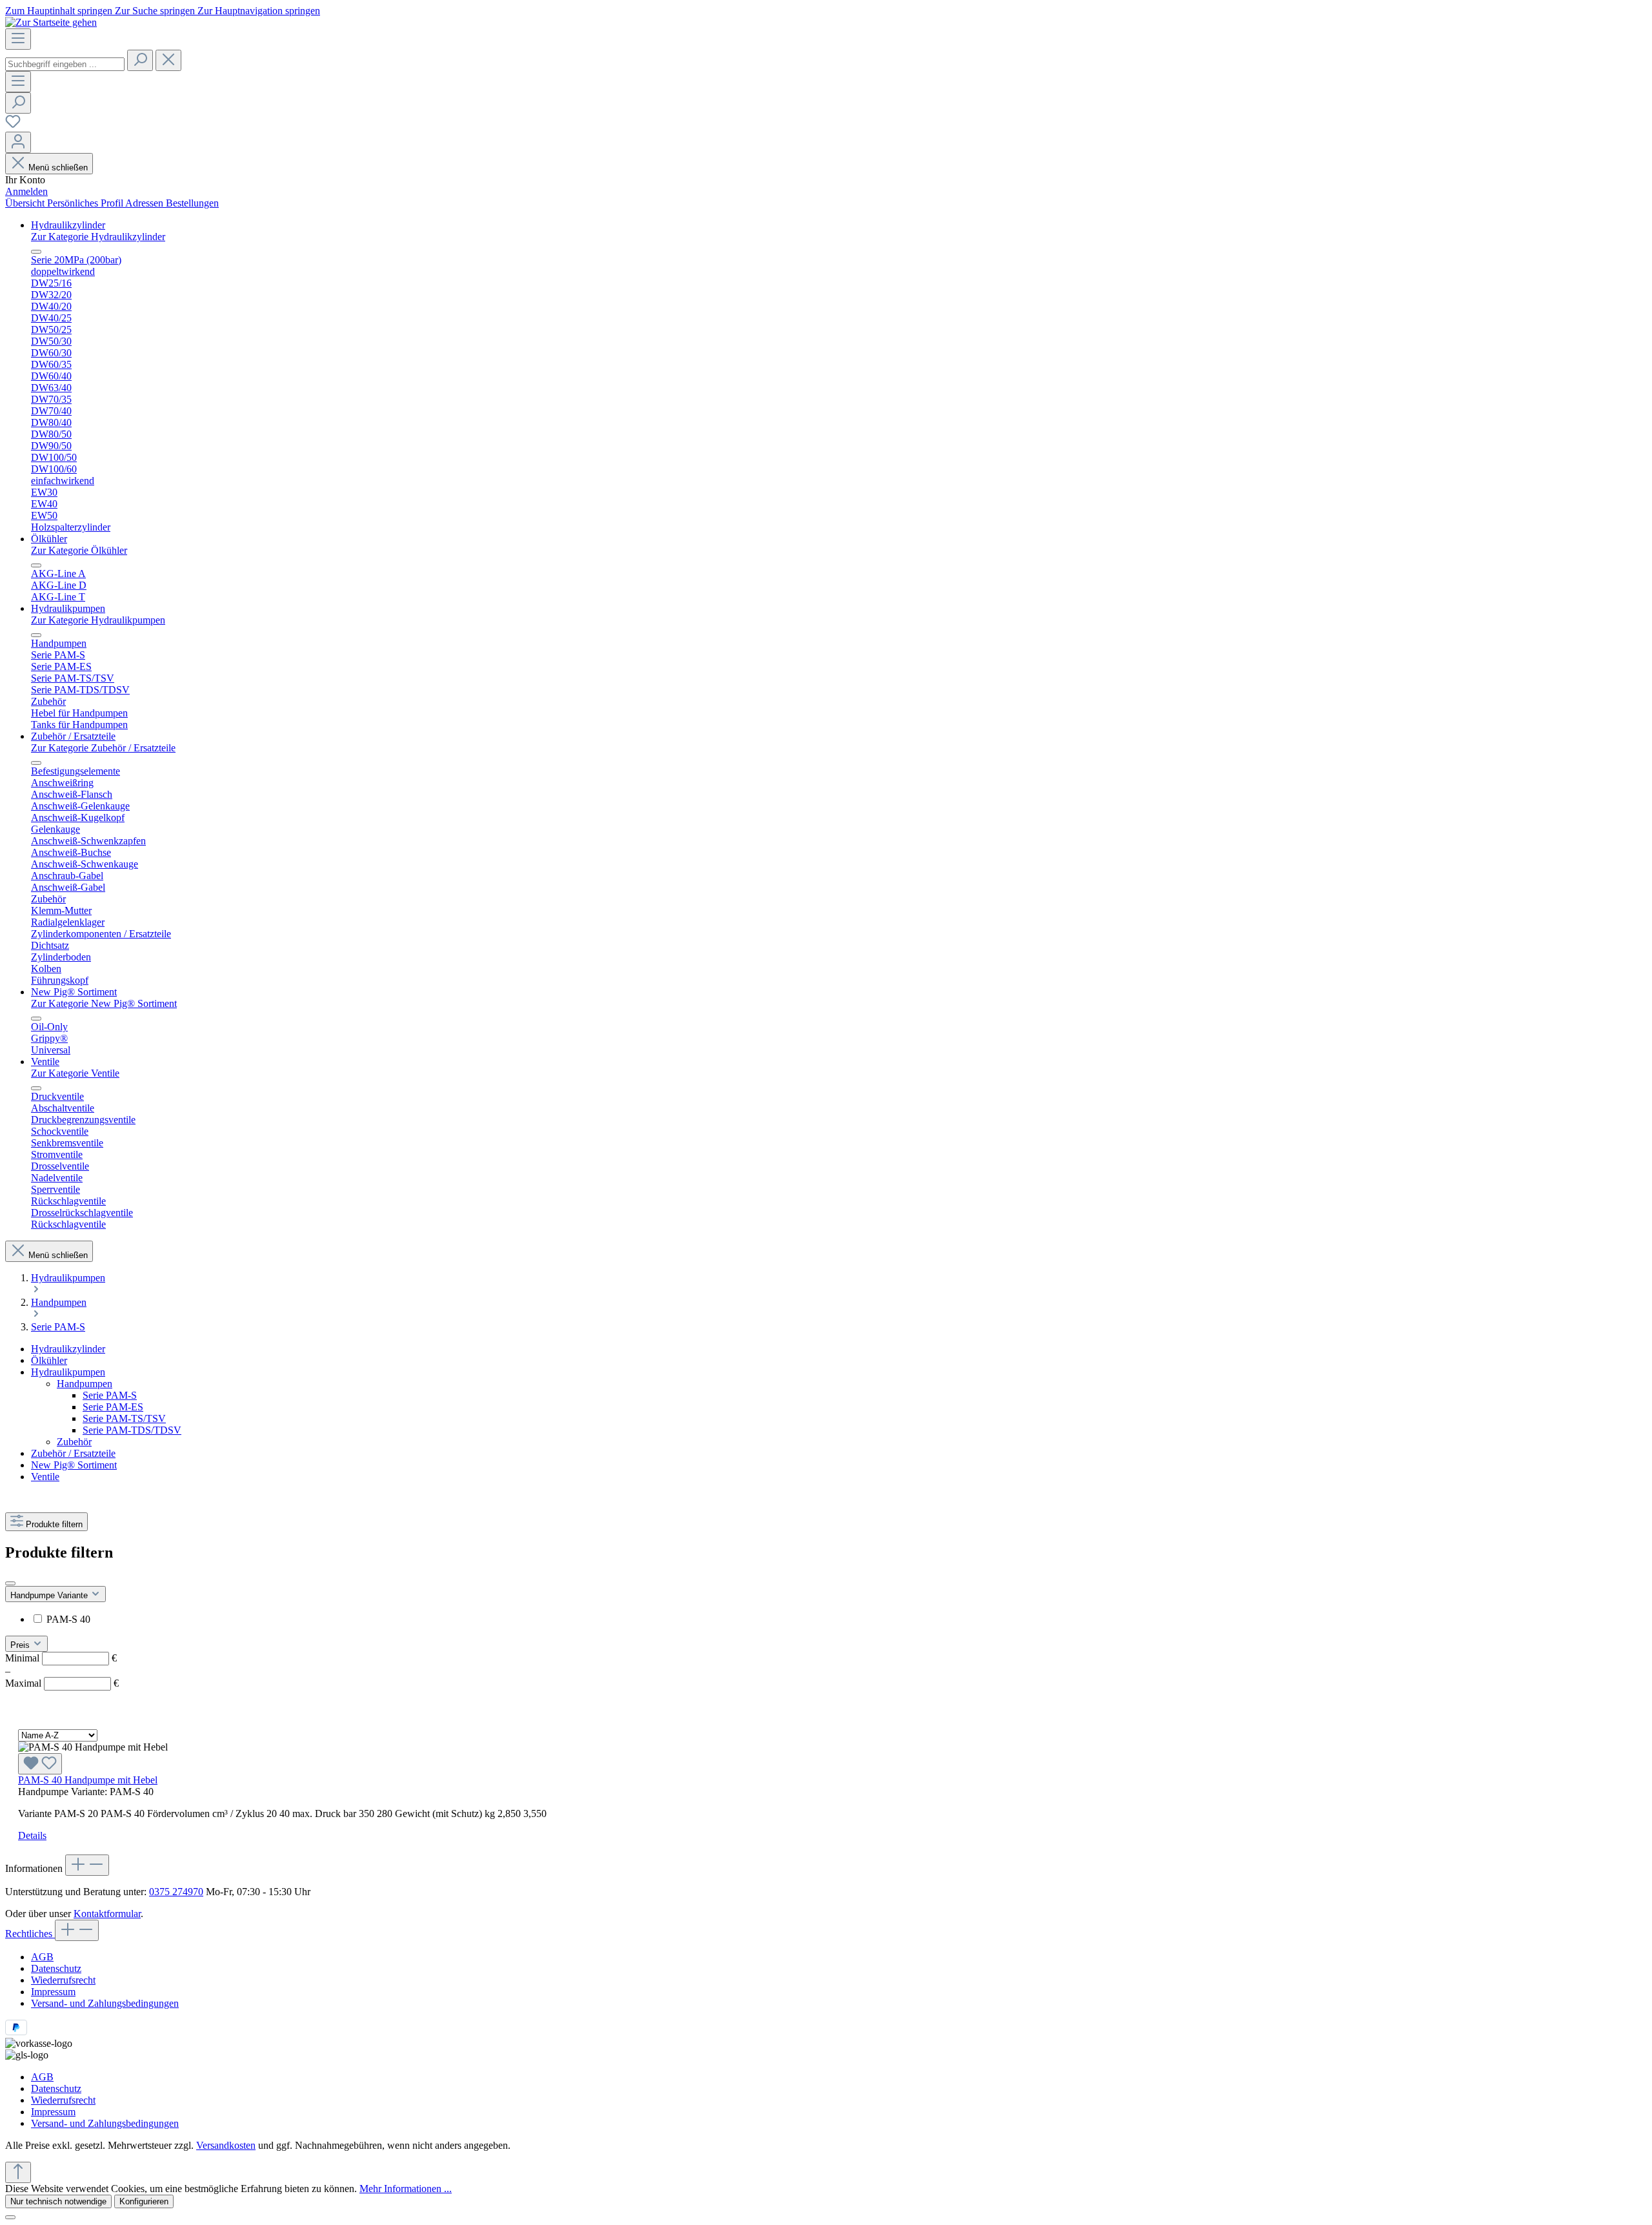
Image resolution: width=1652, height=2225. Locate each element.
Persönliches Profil (86, 203)
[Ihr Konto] (18, 142)
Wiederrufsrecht (63, 1980)
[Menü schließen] (36, 252)
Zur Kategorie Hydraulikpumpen (98, 620)
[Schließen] (10, 2217)
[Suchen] (140, 60)
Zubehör (74, 1442)
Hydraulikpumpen (68, 1372)
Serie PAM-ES (113, 1407)
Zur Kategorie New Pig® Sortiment (104, 1003)
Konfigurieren (144, 2201)
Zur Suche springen (156, 11)
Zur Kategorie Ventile (75, 1073)
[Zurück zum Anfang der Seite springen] (18, 2172)
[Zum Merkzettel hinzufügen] (40, 1764)
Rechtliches (30, 1934)
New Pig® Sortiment (74, 1465)
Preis (21, 1645)
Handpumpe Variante (50, 1595)
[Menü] (18, 39)
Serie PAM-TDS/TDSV (132, 1430)
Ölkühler (49, 1360)
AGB (42, 1957)
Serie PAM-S (110, 1395)
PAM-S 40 (68, 1619)
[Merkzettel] (13, 126)
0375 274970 (176, 1892)
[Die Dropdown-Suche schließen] (168, 60)
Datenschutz (56, 1968)
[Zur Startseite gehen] (51, 22)
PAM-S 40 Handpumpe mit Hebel (88, 1780)
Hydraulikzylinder (68, 1349)
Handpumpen (85, 1384)
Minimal (61, 1658)
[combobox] (65, 64)
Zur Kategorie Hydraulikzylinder (98, 237)
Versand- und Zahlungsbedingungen (105, 2003)
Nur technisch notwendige (58, 2201)
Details (32, 1835)
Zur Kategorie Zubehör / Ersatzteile (103, 748)
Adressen (146, 203)
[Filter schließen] (10, 1583)
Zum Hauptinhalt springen (60, 11)
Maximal (62, 1683)
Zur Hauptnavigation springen (259, 11)
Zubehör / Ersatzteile (73, 1453)
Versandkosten (226, 2145)
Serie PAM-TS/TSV (124, 1418)
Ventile (45, 1477)
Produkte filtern (54, 1524)
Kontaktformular (107, 1914)
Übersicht (26, 203)
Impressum (53, 1992)
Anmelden (26, 191)
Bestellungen (192, 203)
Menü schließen (58, 168)
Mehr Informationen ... (406, 2189)
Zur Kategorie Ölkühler (79, 550)
